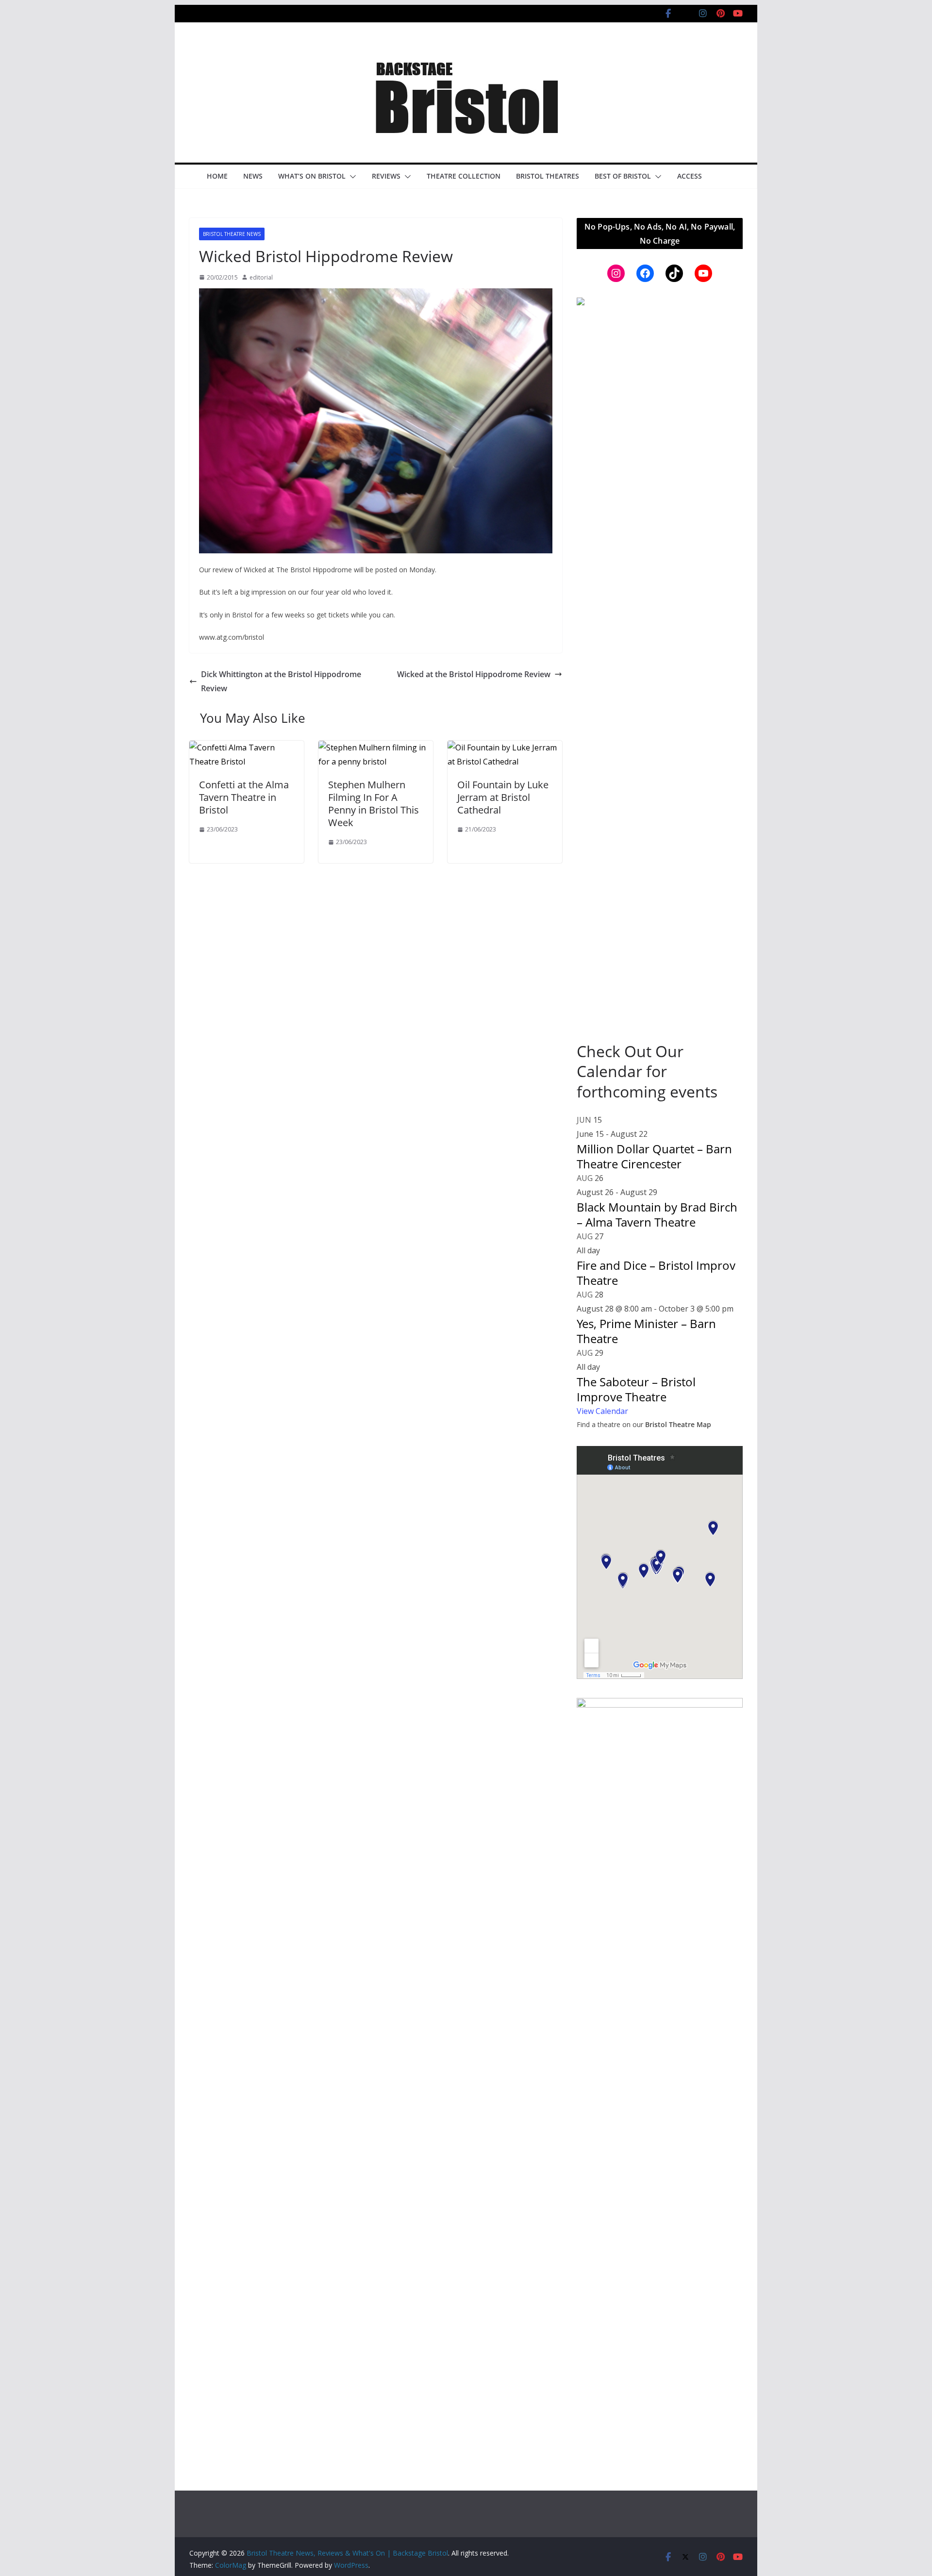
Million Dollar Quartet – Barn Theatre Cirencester (654, 1156)
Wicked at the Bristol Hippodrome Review (474, 674)
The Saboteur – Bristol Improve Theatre (636, 1389)
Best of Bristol (623, 176)
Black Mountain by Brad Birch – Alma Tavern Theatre (657, 1214)
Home (217, 176)
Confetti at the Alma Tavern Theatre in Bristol (244, 797)
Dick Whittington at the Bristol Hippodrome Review (281, 681)
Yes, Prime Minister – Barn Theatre (646, 1331)
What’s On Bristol (312, 176)
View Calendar (602, 1411)
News (253, 176)
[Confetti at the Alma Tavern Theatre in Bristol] (247, 748)
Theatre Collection (464, 176)
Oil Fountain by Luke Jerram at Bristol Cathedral (503, 797)
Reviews (386, 176)
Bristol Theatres (548, 176)
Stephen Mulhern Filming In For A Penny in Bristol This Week (374, 804)
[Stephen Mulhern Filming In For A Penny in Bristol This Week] (376, 748)
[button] (351, 177)
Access (690, 176)
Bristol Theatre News (232, 234)
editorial (261, 277)
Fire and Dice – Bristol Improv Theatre (656, 1273)
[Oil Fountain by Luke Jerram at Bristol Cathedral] (505, 748)
